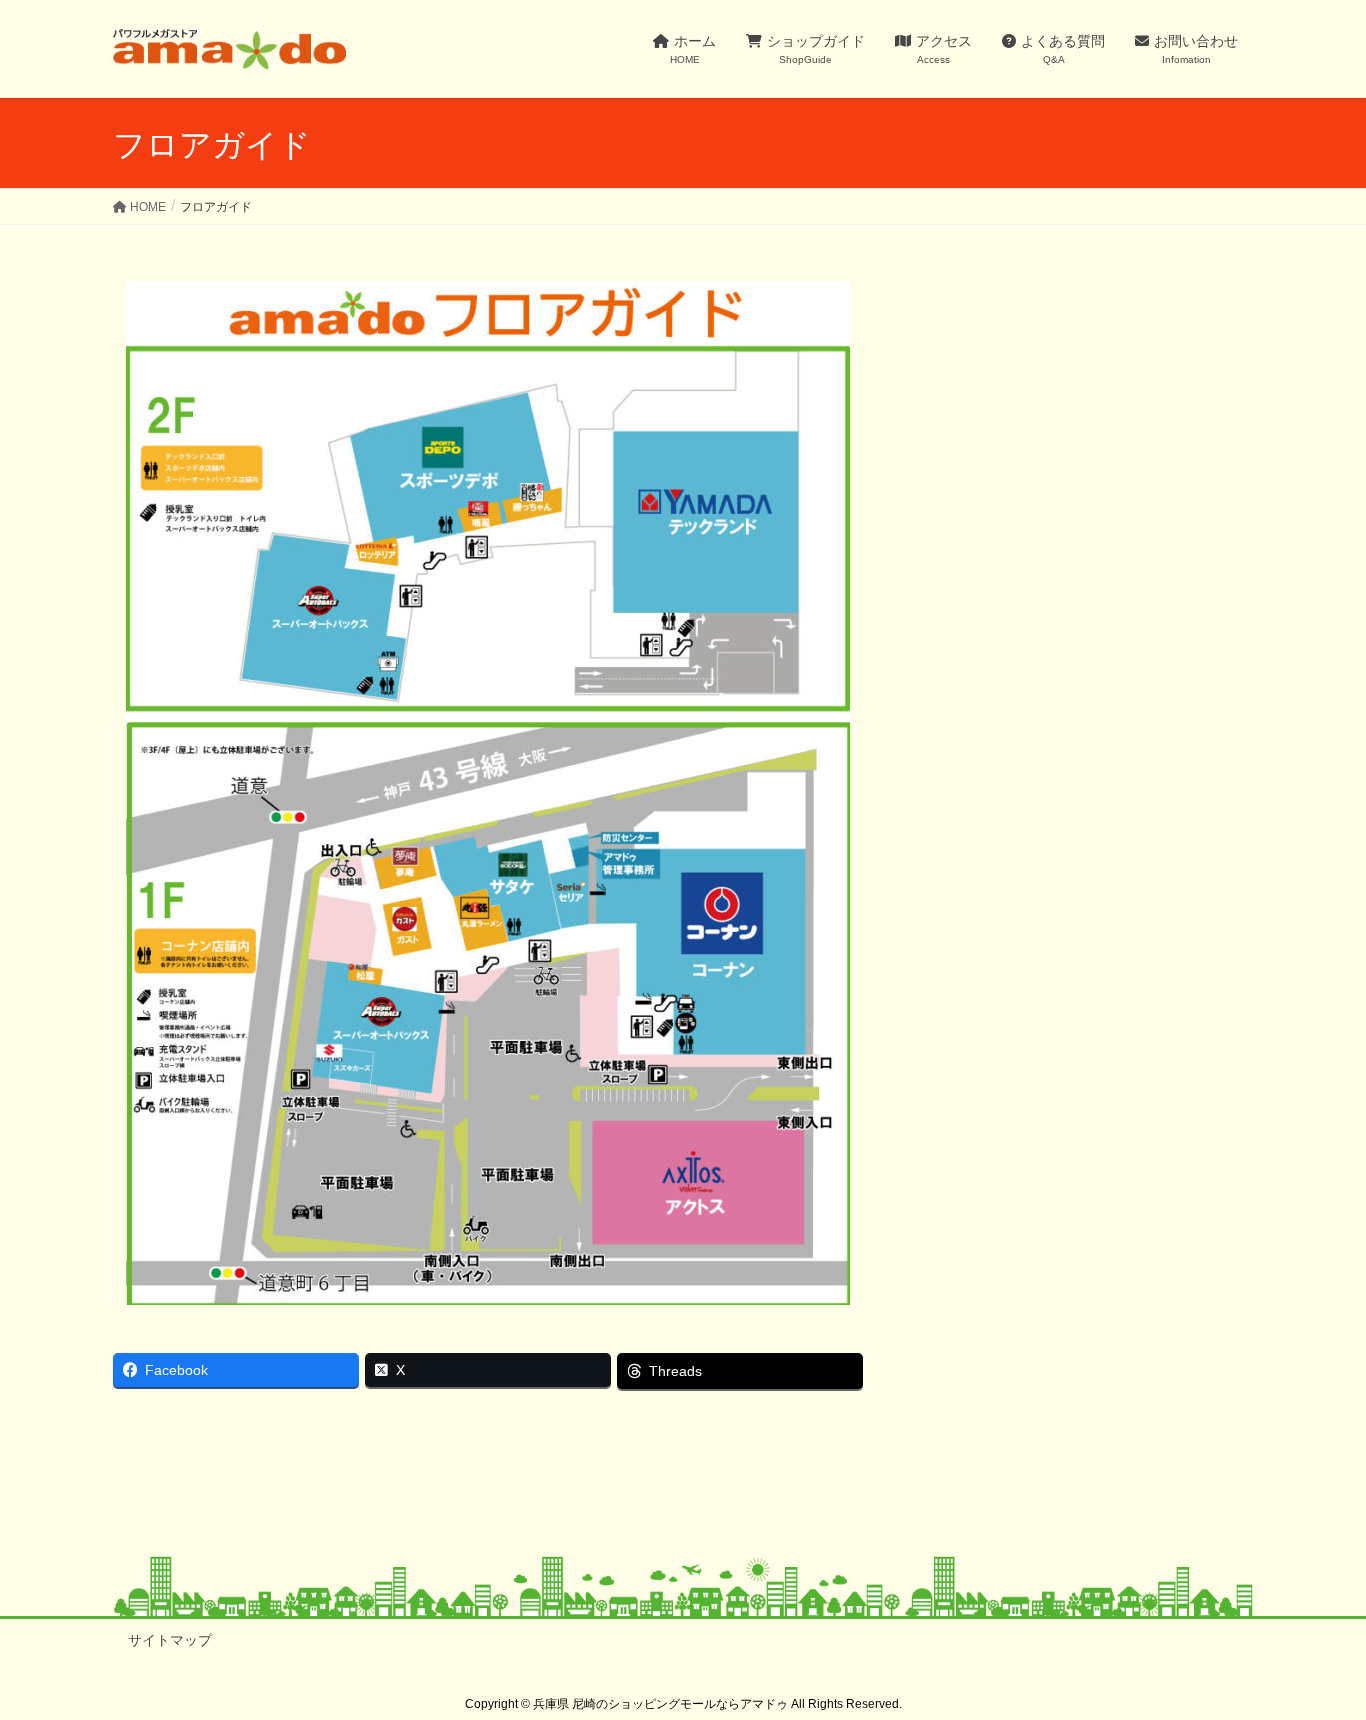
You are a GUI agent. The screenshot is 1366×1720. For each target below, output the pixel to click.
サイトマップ (170, 1640)
